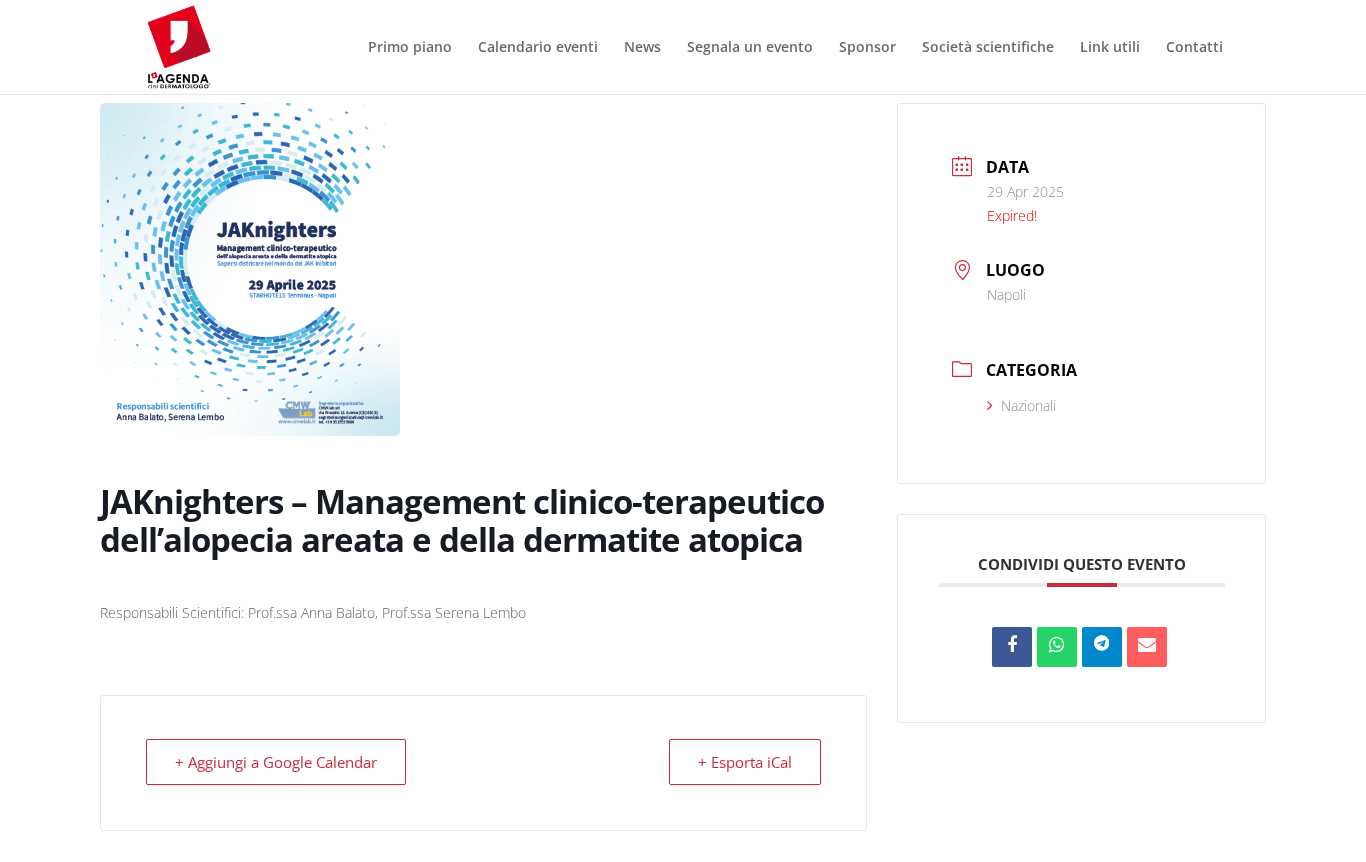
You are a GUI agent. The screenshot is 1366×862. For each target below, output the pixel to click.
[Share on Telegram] (1102, 647)
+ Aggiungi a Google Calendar (276, 762)
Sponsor (867, 48)
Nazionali (1028, 405)
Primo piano (410, 48)
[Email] (1147, 647)
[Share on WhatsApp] (1057, 647)
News (642, 48)
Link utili (1110, 48)
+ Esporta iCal (745, 762)
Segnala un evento (750, 48)
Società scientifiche (988, 48)
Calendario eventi (538, 48)
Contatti (1194, 48)
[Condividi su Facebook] (1012, 647)
